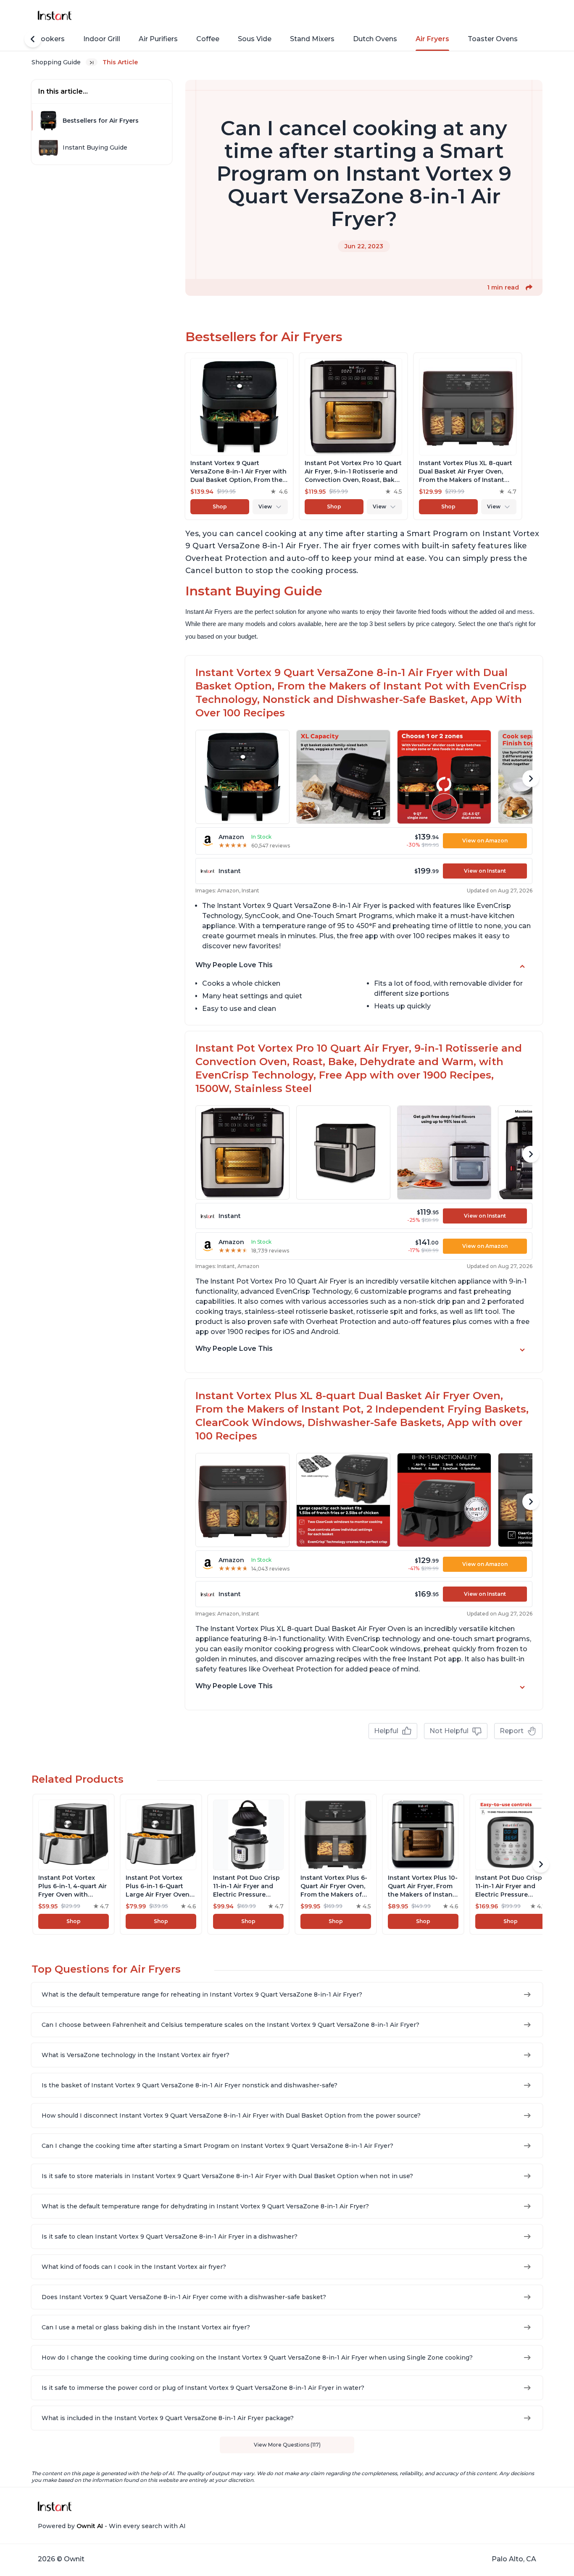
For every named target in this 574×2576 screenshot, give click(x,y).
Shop (220, 507)
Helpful (386, 1731)
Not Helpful (449, 1731)
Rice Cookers (42, 39)
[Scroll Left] (33, 39)
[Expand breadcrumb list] (92, 62)
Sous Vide (255, 39)
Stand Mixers (312, 39)
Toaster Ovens (493, 39)
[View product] (239, 436)
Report (512, 1731)
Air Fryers (432, 39)
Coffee (208, 39)
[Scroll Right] (531, 779)
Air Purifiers (158, 39)
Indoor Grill (102, 39)
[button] (529, 287)
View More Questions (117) (287, 2445)
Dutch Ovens (375, 39)
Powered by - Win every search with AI (112, 2526)
